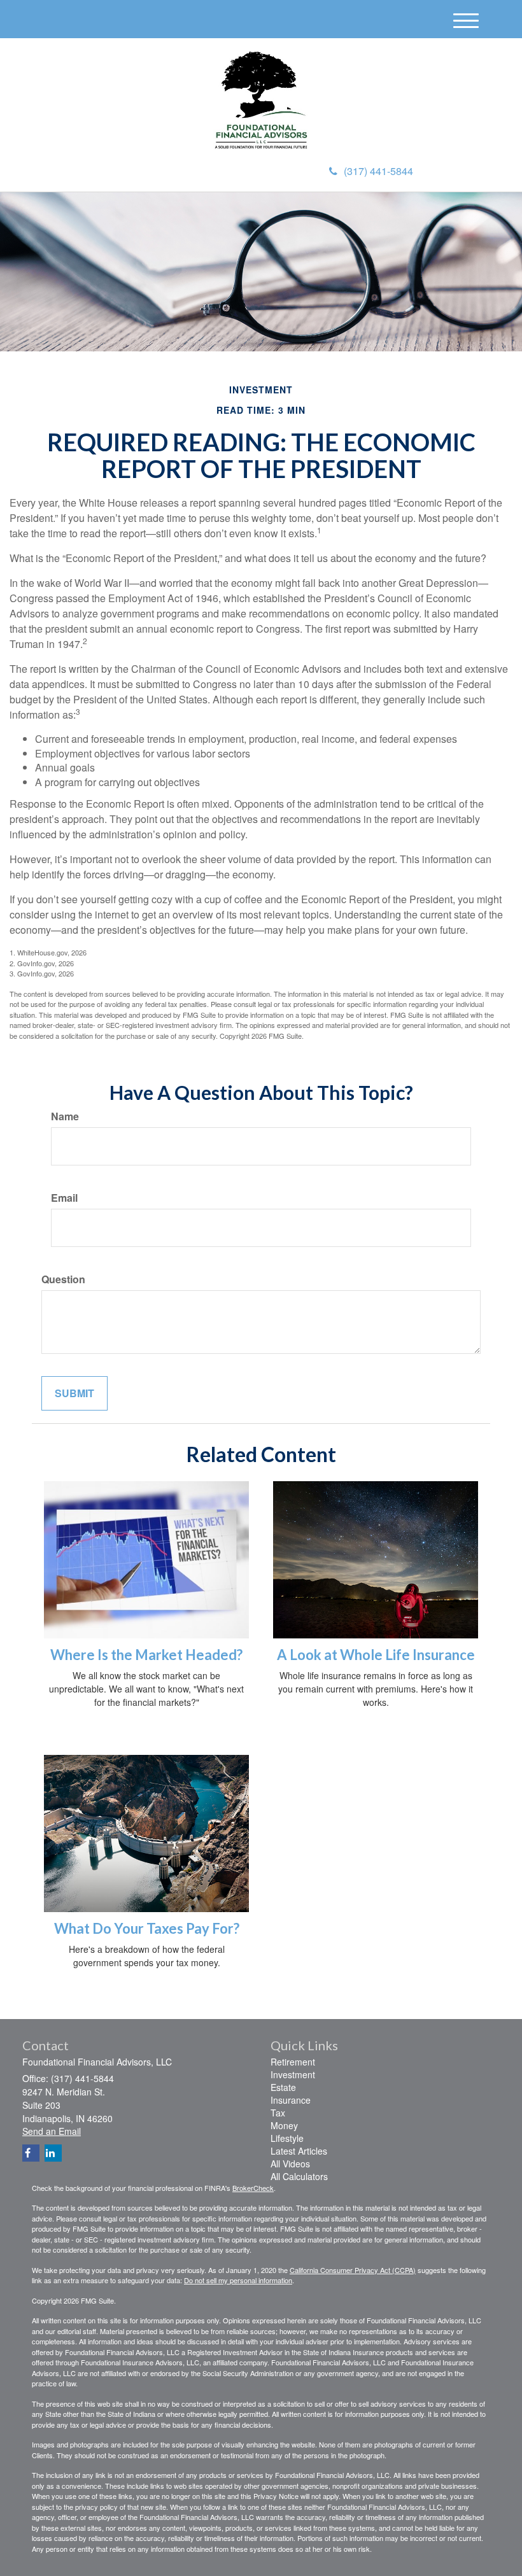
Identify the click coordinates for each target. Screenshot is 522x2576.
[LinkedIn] (53, 2153)
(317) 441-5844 (378, 171)
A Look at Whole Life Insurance (376, 1655)
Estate (283, 2087)
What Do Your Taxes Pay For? (147, 1928)
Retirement (293, 2062)
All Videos (290, 2164)
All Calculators (299, 2176)
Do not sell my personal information (238, 2280)
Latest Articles (299, 2151)
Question (63, 1279)
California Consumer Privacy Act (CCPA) (353, 2270)
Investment (293, 2074)
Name (65, 1116)
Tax (278, 2113)
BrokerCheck (253, 2188)
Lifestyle (287, 2138)
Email (64, 1198)
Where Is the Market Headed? (146, 1655)
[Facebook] (31, 2153)
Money (284, 2125)
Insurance (291, 2100)
